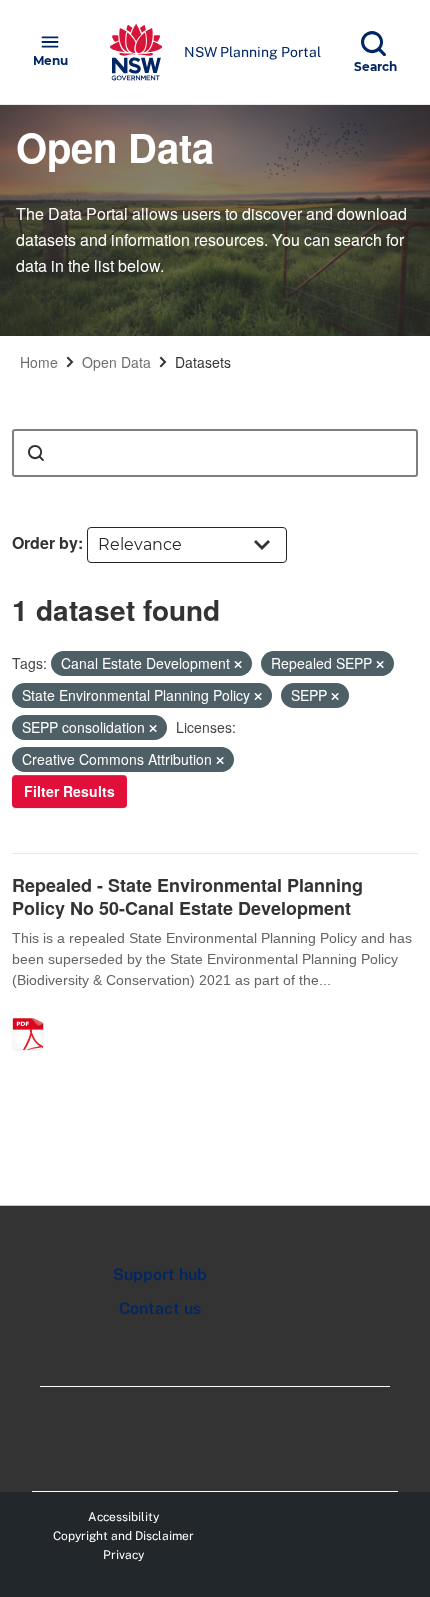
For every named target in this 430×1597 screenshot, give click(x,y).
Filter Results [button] (69, 791)
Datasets (203, 362)
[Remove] (238, 664)
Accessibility (123, 1517)
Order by (45, 542)
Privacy (123, 1555)
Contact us (160, 1308)
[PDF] (35, 1013)
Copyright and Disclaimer (123, 1536)
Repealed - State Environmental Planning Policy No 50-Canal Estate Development (187, 896)
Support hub (160, 1274)
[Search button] (36, 453)
